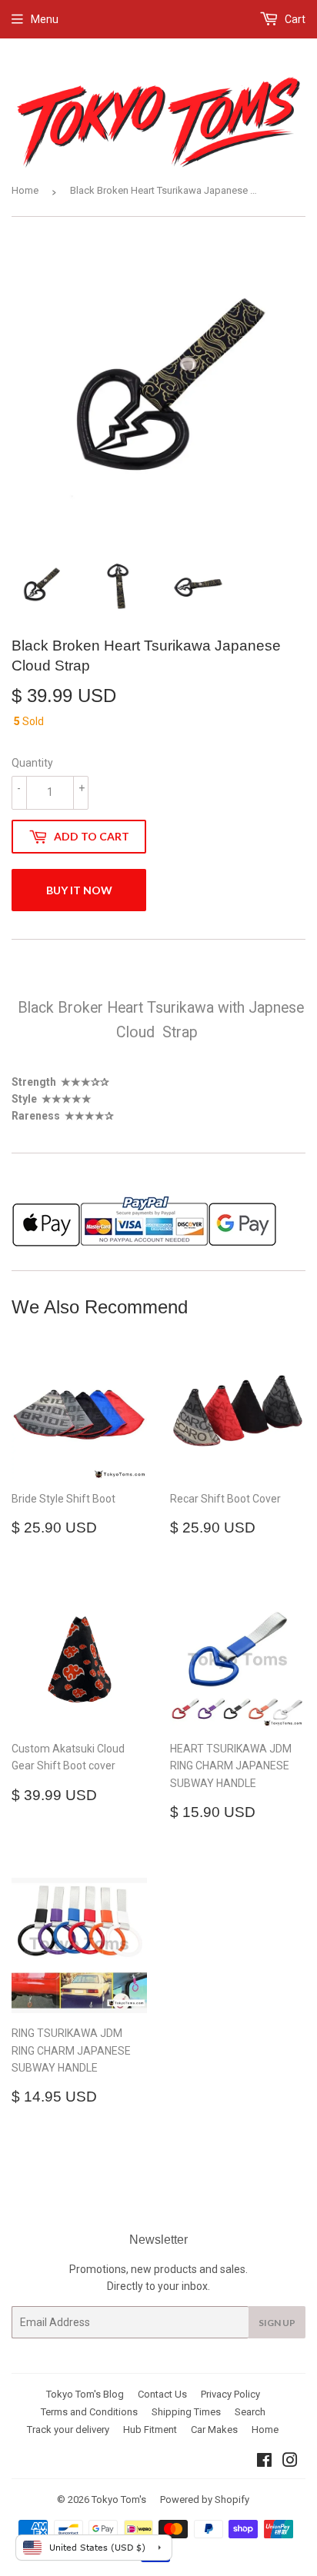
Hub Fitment (150, 2430)
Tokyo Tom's (119, 2499)
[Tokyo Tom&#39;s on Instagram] (290, 2462)
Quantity (32, 763)
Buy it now (79, 890)
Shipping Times (186, 2412)
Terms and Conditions (89, 2412)
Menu (45, 19)
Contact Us (162, 2394)
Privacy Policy (230, 2394)
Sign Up (277, 2323)
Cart (294, 19)
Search (250, 2412)
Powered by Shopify (205, 2499)
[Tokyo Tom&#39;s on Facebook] (264, 2462)
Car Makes (214, 2430)
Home (25, 190)
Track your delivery (68, 2430)
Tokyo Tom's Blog (85, 2394)
